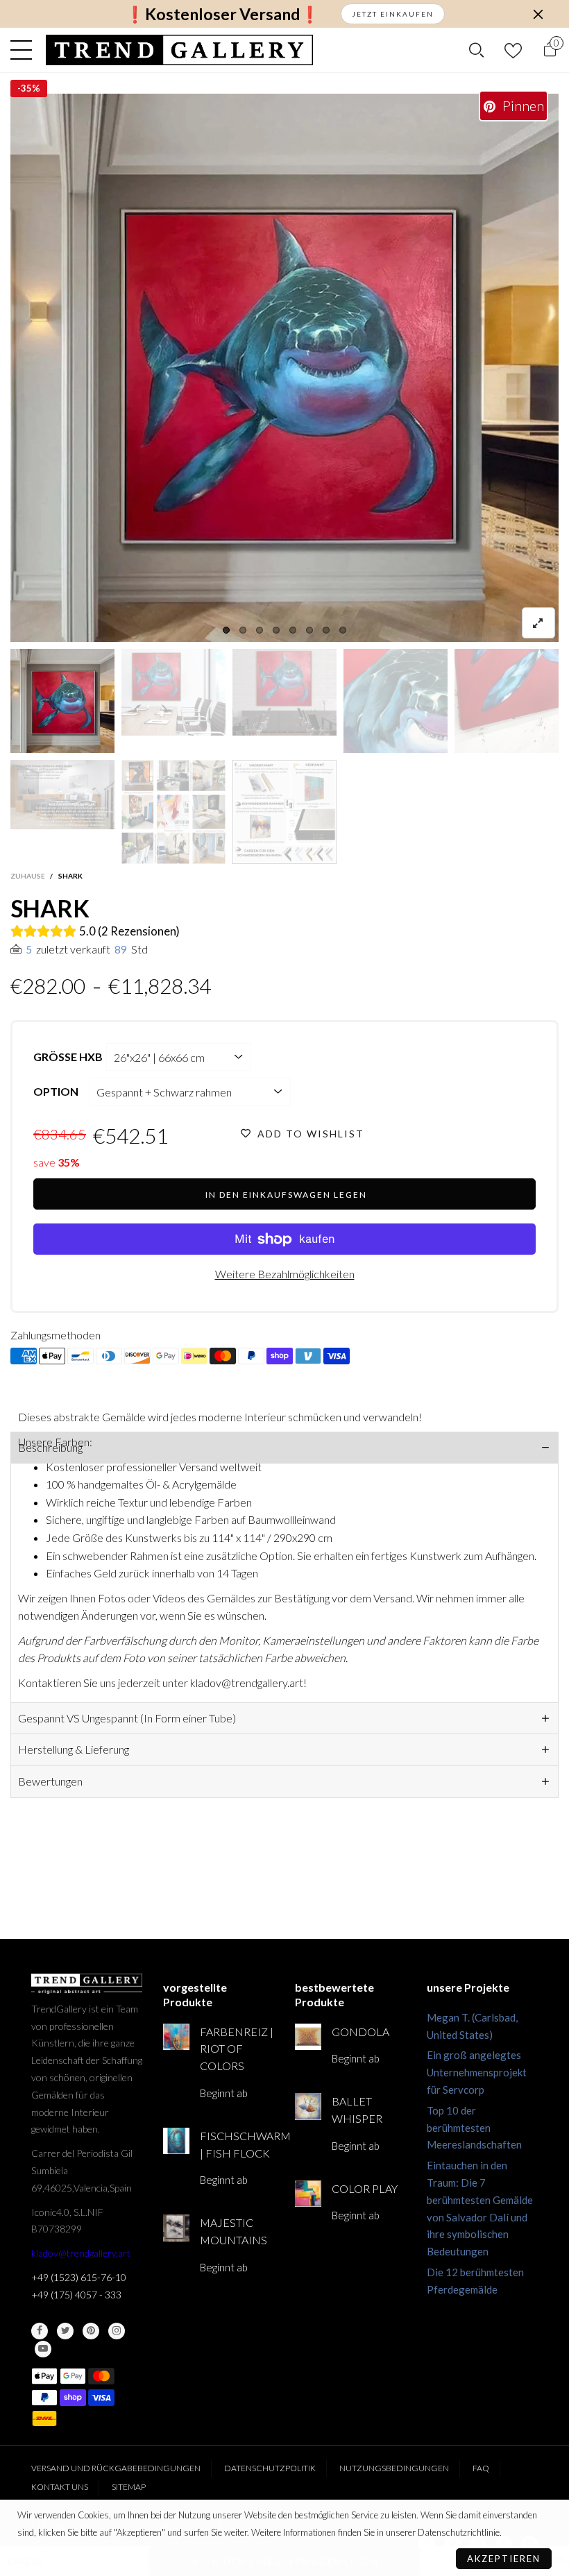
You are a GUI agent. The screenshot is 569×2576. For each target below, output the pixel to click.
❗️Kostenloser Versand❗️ (222, 14)
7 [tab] (326, 630)
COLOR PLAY (365, 2188)
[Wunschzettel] (513, 50)
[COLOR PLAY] (308, 2194)
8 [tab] (343, 630)
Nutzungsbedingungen (394, 2468)
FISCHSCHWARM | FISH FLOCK (237, 2144)
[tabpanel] (284, 368)
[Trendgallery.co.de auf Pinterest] (91, 2331)
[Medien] (538, 623)
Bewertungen (50, 1781)
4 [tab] (276, 630)
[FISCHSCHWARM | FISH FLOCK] (176, 2141)
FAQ (481, 2468)
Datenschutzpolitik (270, 2468)
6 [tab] (309, 630)
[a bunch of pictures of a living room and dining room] (173, 812)
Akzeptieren (504, 2559)
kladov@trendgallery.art (81, 2253)
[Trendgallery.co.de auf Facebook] (40, 2331)
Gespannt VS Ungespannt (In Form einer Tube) (127, 1718)
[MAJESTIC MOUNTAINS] (176, 2228)
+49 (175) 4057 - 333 (76, 2295)
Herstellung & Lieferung (74, 1749)
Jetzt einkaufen (393, 14)
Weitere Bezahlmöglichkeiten (285, 1274)
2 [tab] (243, 630)
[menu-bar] (25, 50)
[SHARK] (284, 368)
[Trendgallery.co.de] (179, 50)
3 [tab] (260, 630)
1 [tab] (226, 630)
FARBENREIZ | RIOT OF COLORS (237, 2049)
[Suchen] (476, 50)
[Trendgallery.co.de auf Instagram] (117, 2331)
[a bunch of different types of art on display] (284, 812)
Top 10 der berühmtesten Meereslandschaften (474, 2128)
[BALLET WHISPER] (308, 2106)
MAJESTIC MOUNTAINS (233, 2231)
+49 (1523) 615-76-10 (79, 2277)
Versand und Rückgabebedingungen (116, 2468)
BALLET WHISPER (357, 2110)
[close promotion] (538, 14)
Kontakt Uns (60, 2487)
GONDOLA (360, 2032)
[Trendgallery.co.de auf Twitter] (65, 2331)
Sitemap (129, 2487)
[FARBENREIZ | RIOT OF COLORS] (176, 2037)
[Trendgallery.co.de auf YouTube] (43, 2349)
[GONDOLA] (308, 2037)
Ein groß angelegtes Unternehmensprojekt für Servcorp (477, 2072)
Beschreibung (50, 1447)
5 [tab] (293, 630)
